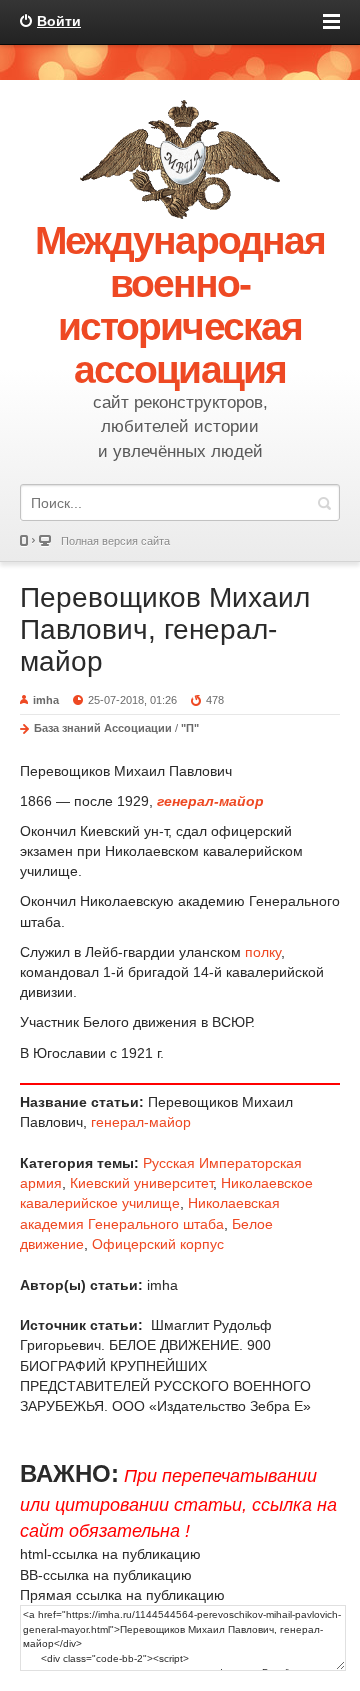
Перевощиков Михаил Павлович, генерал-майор (165, 629)
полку (263, 952)
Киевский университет (141, 1183)
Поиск (324, 502)
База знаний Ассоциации (103, 728)
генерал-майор (141, 1122)
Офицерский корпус (158, 1244)
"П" (190, 728)
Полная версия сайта (115, 541)
